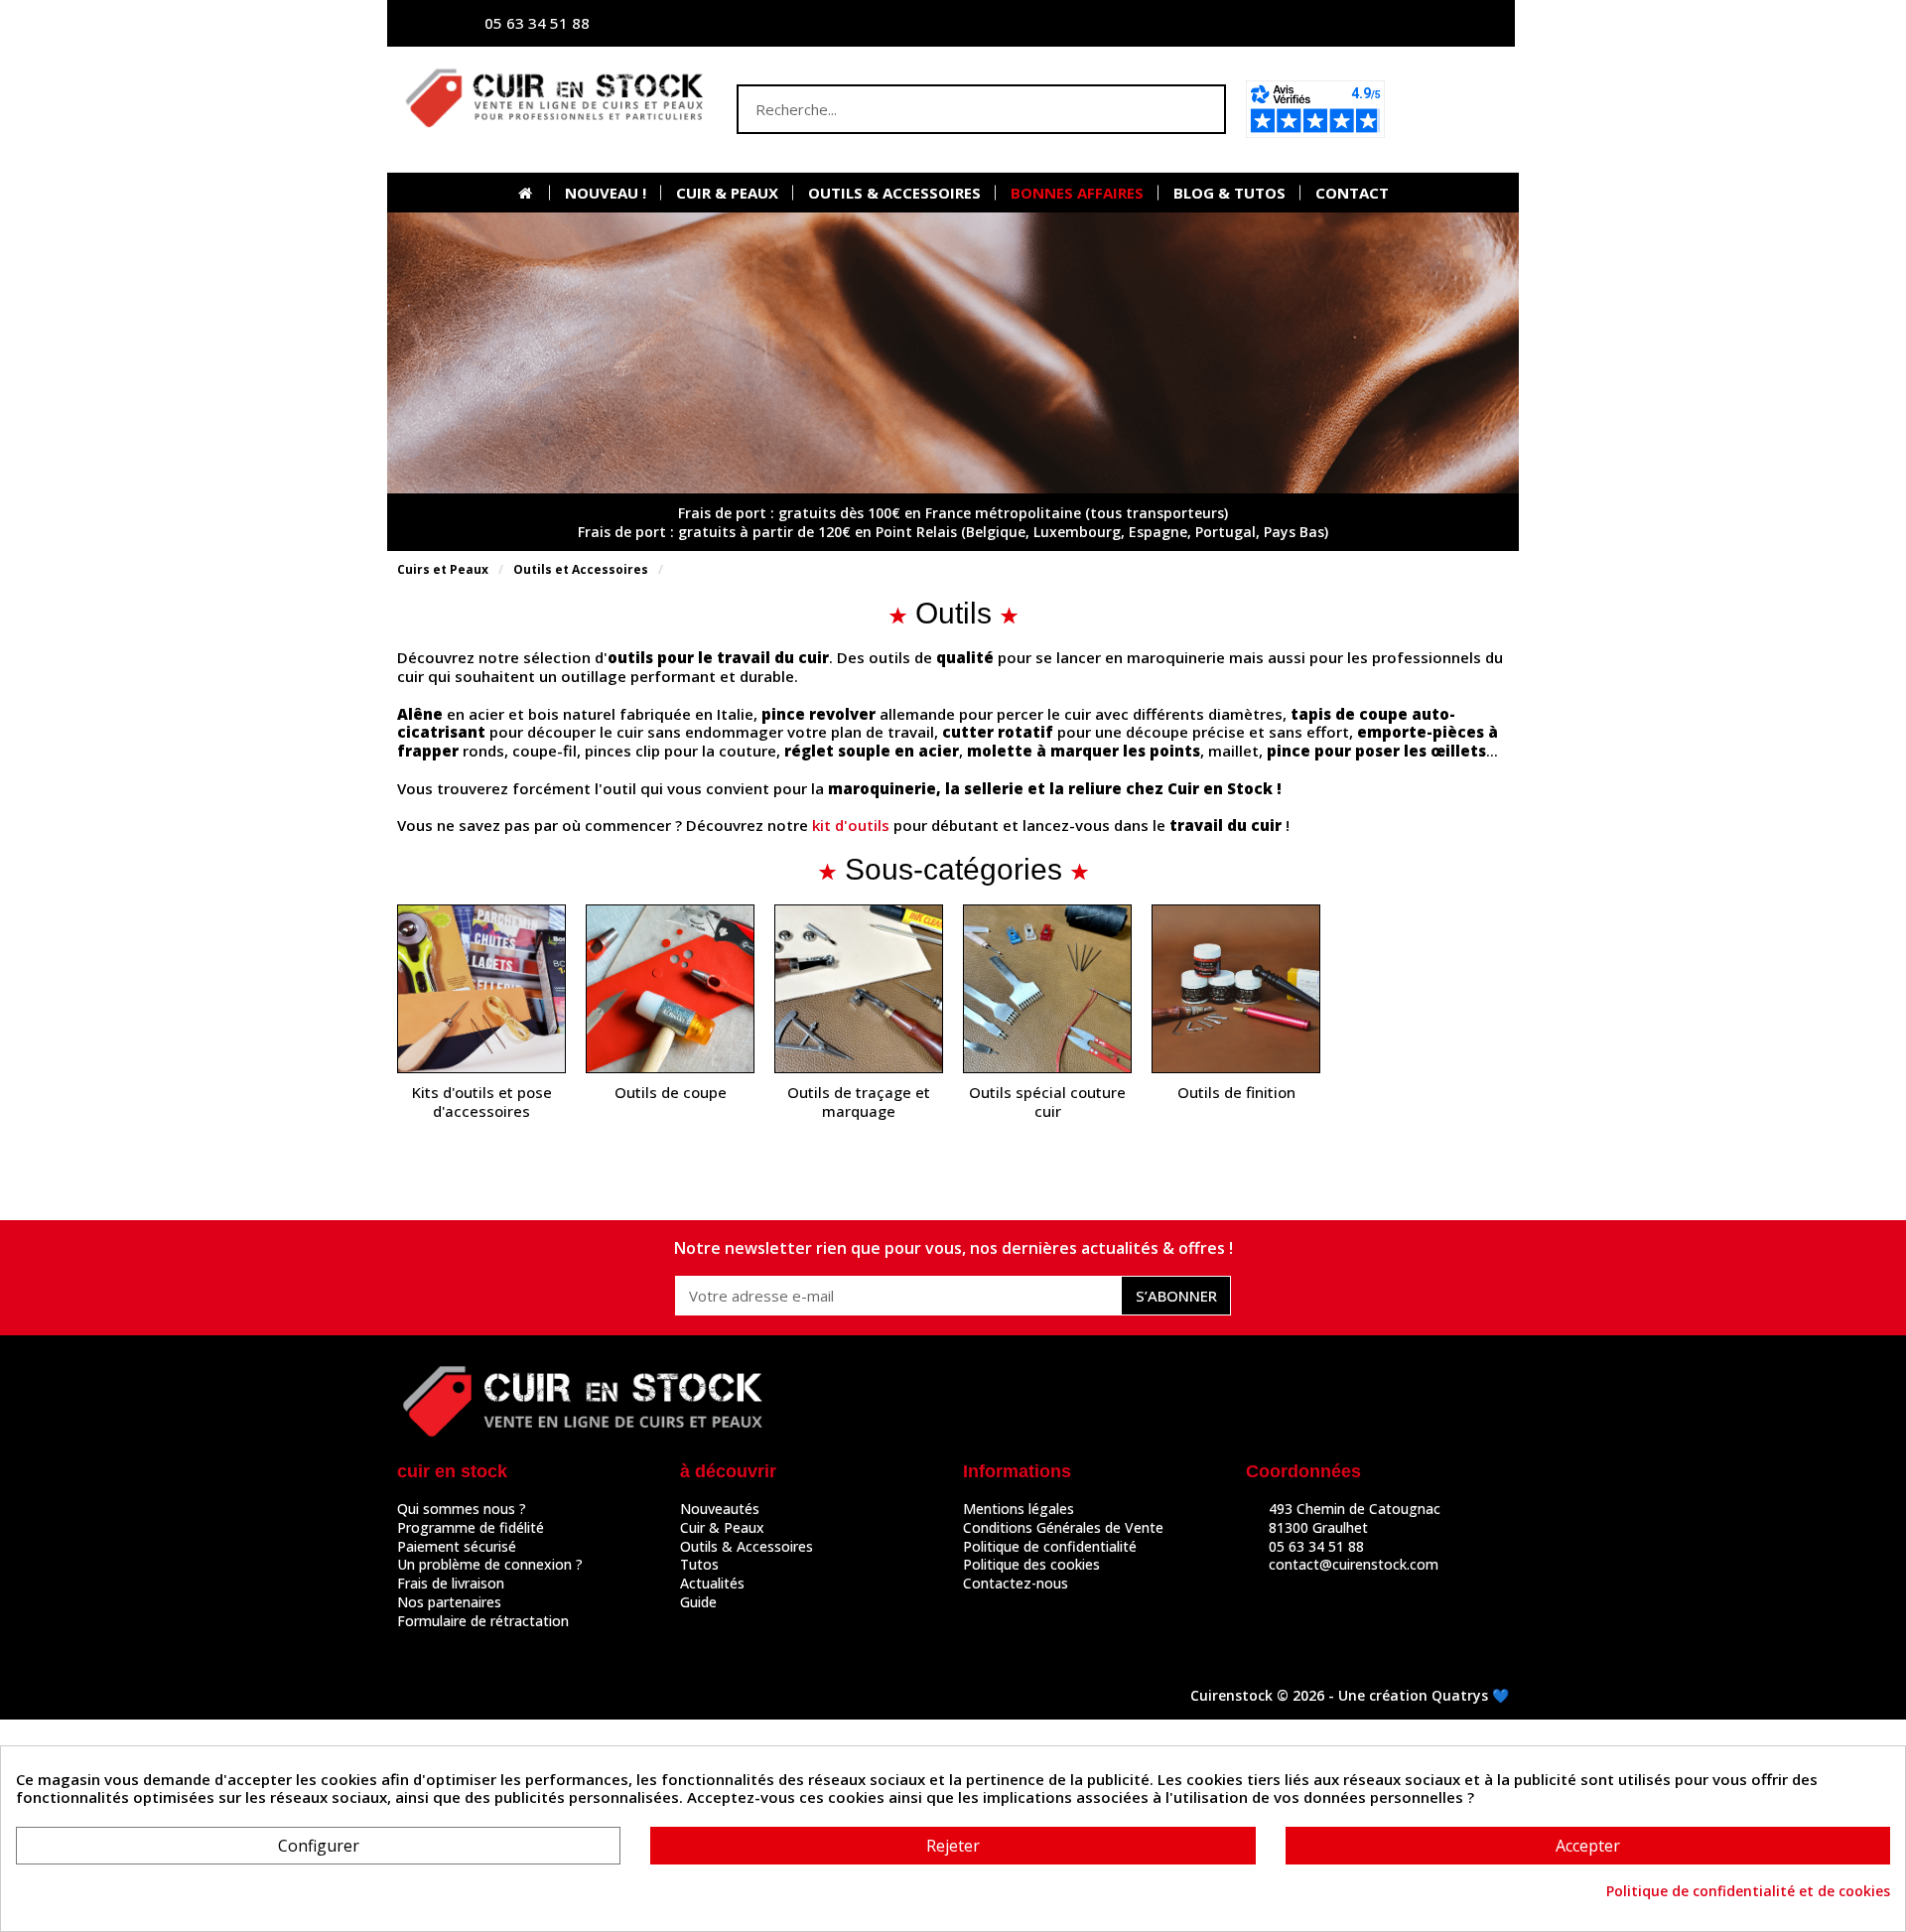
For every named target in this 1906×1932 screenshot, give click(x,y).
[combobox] (942, 109)
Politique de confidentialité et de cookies (1748, 1891)
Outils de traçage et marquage (859, 1102)
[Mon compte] (1305, 23)
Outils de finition (1236, 1093)
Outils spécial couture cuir (1047, 1102)
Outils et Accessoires (581, 569)
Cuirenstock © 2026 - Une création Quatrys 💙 (1350, 1695)
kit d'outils (851, 825)
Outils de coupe (671, 1093)
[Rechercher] (1199, 109)
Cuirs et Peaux (443, 569)
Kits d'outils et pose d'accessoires (482, 1102)
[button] (1453, 109)
